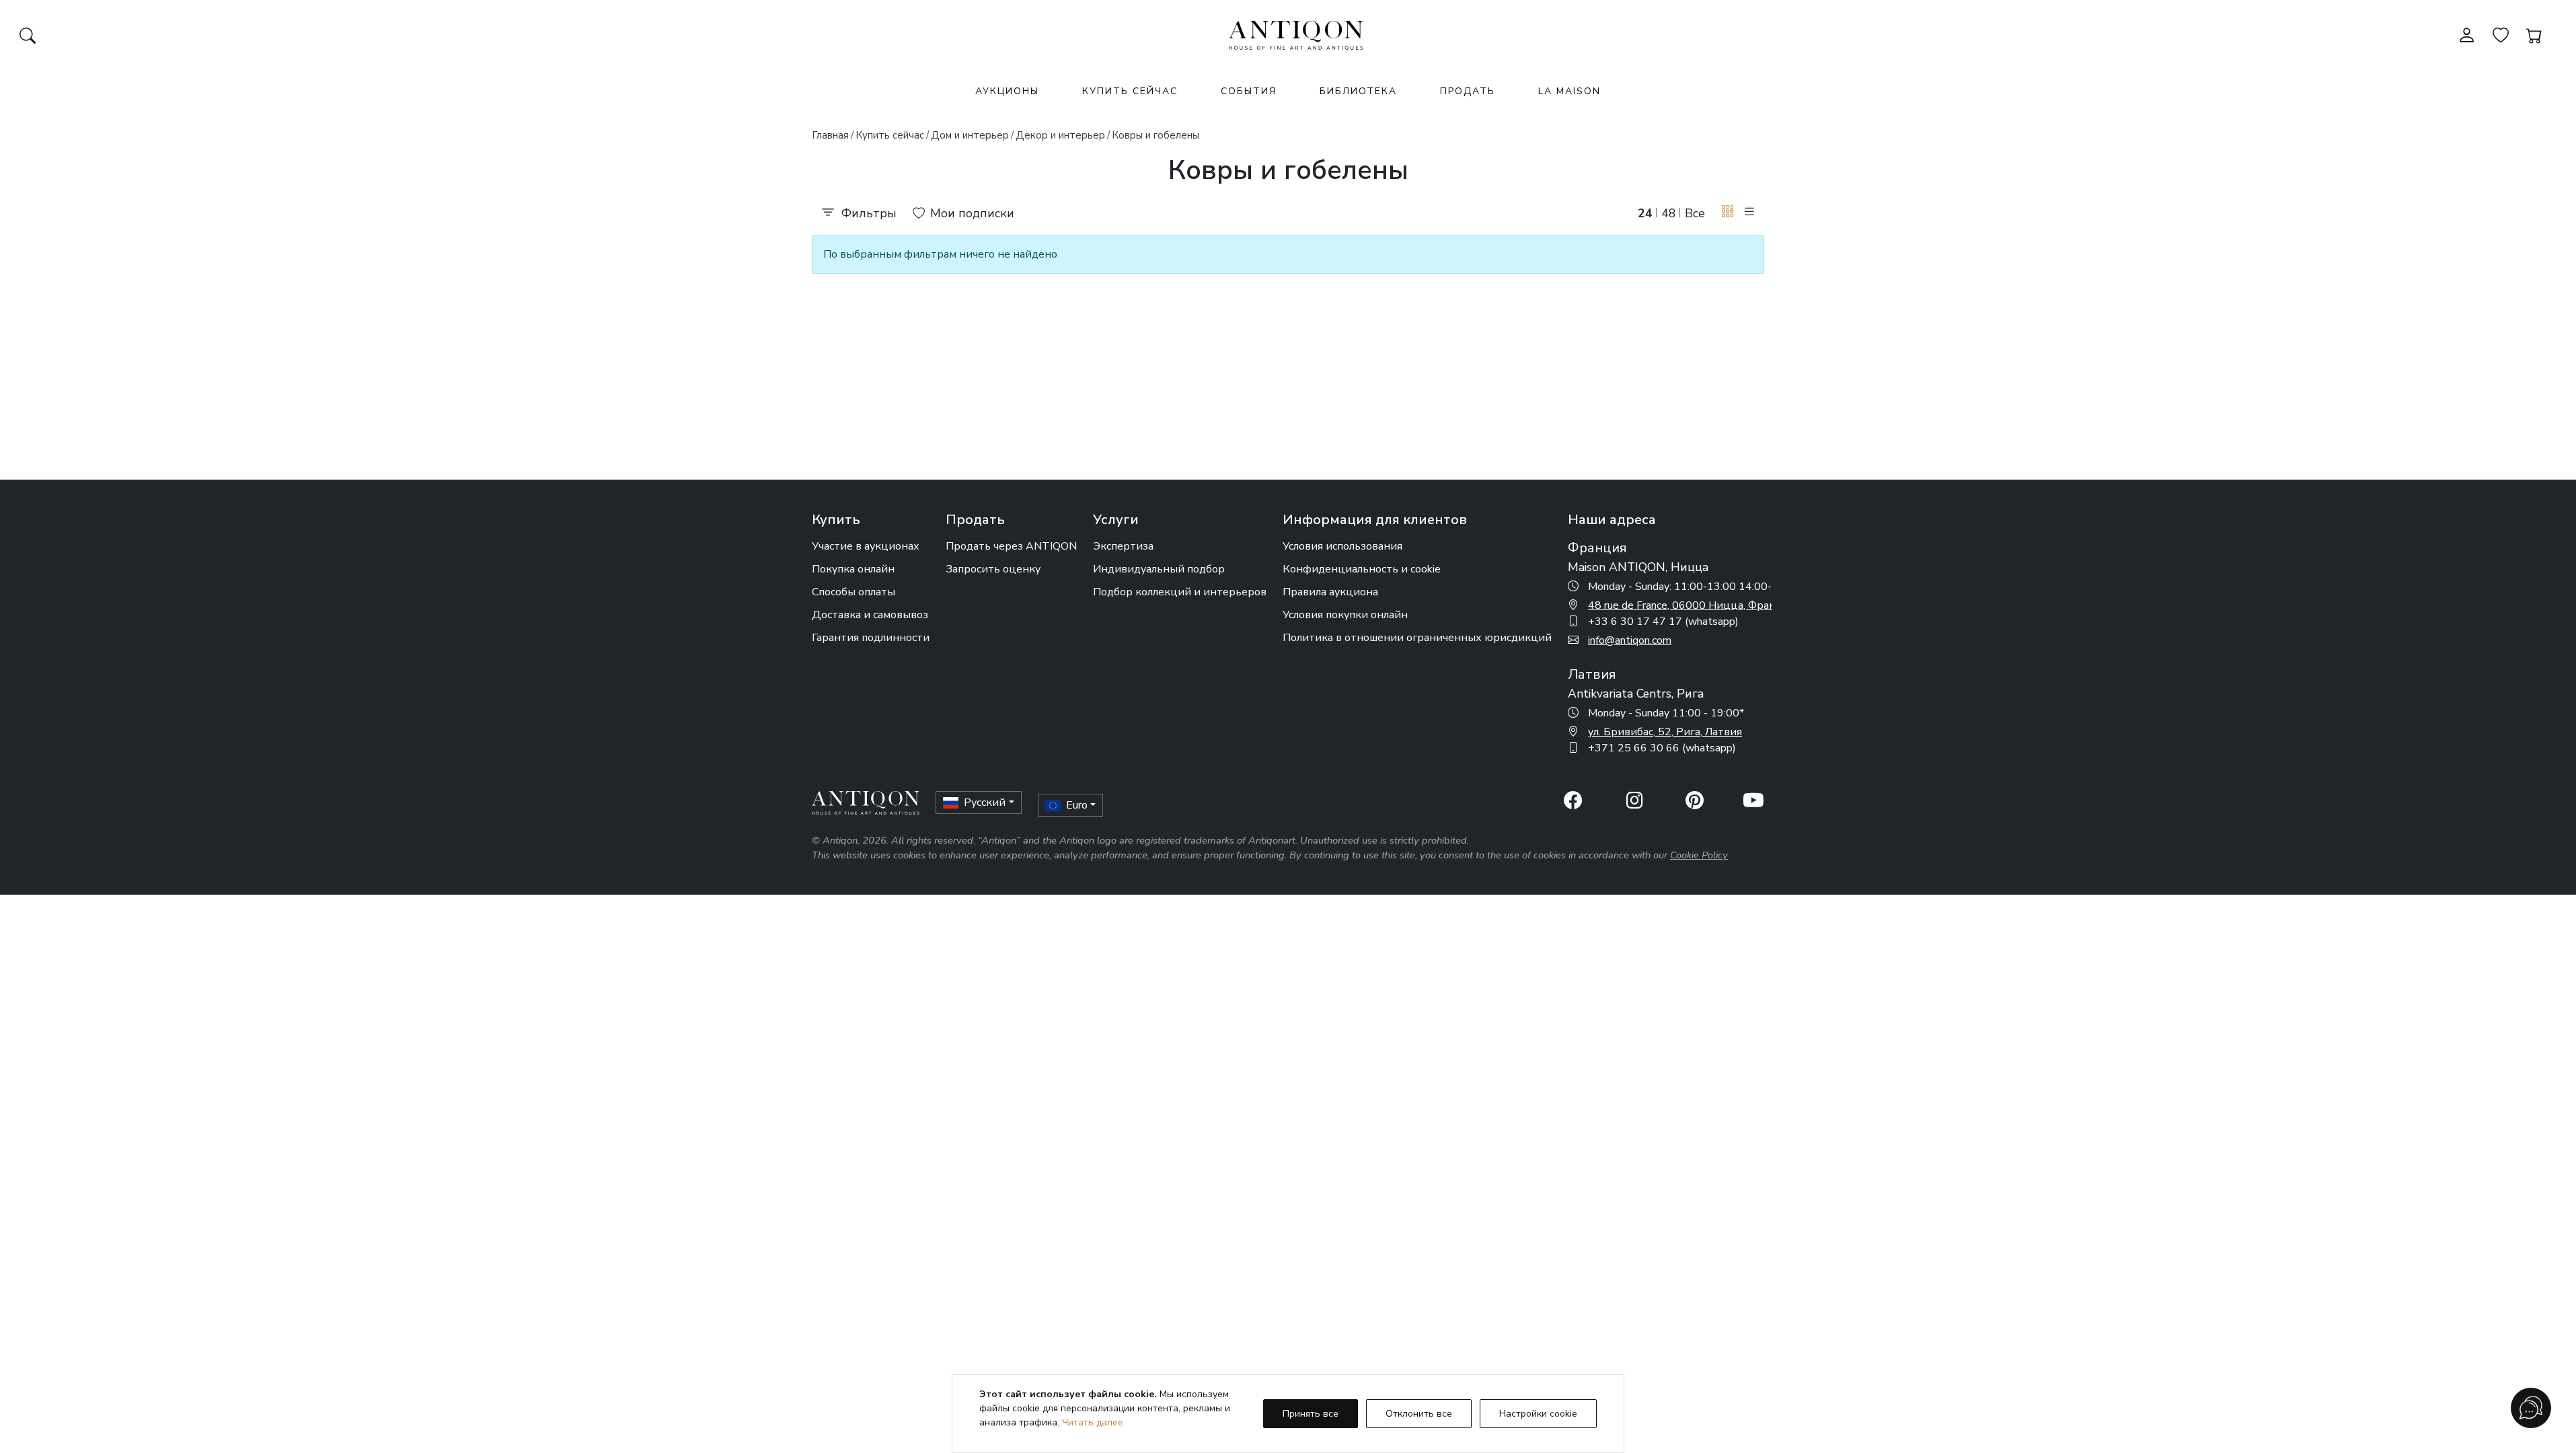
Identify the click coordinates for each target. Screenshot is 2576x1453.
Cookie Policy (1699, 855)
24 (1645, 213)
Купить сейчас (1130, 91)
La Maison (1569, 91)
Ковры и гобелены (1156, 135)
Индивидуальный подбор (1159, 569)
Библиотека (1358, 91)
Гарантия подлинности (871, 638)
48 (1669, 213)
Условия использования (1342, 546)
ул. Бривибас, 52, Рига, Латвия (1665, 732)
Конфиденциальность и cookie (1362, 569)
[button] (1728, 212)
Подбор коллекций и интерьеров (1180, 592)
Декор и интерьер (1060, 135)
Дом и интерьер (970, 135)
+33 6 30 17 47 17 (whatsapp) (1663, 622)
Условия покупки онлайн (1345, 615)
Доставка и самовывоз (870, 615)
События (1249, 91)
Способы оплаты (854, 592)
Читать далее (1093, 1422)
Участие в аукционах (866, 546)
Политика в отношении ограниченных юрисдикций (1417, 638)
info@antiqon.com (1630, 640)
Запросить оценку (993, 569)
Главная (830, 135)
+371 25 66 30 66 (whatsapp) (1662, 748)
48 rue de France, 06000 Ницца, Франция (1692, 605)
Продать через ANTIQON (1011, 546)
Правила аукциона (1330, 592)
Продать (1468, 91)
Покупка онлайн (853, 569)
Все (1695, 213)
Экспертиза (1123, 546)
